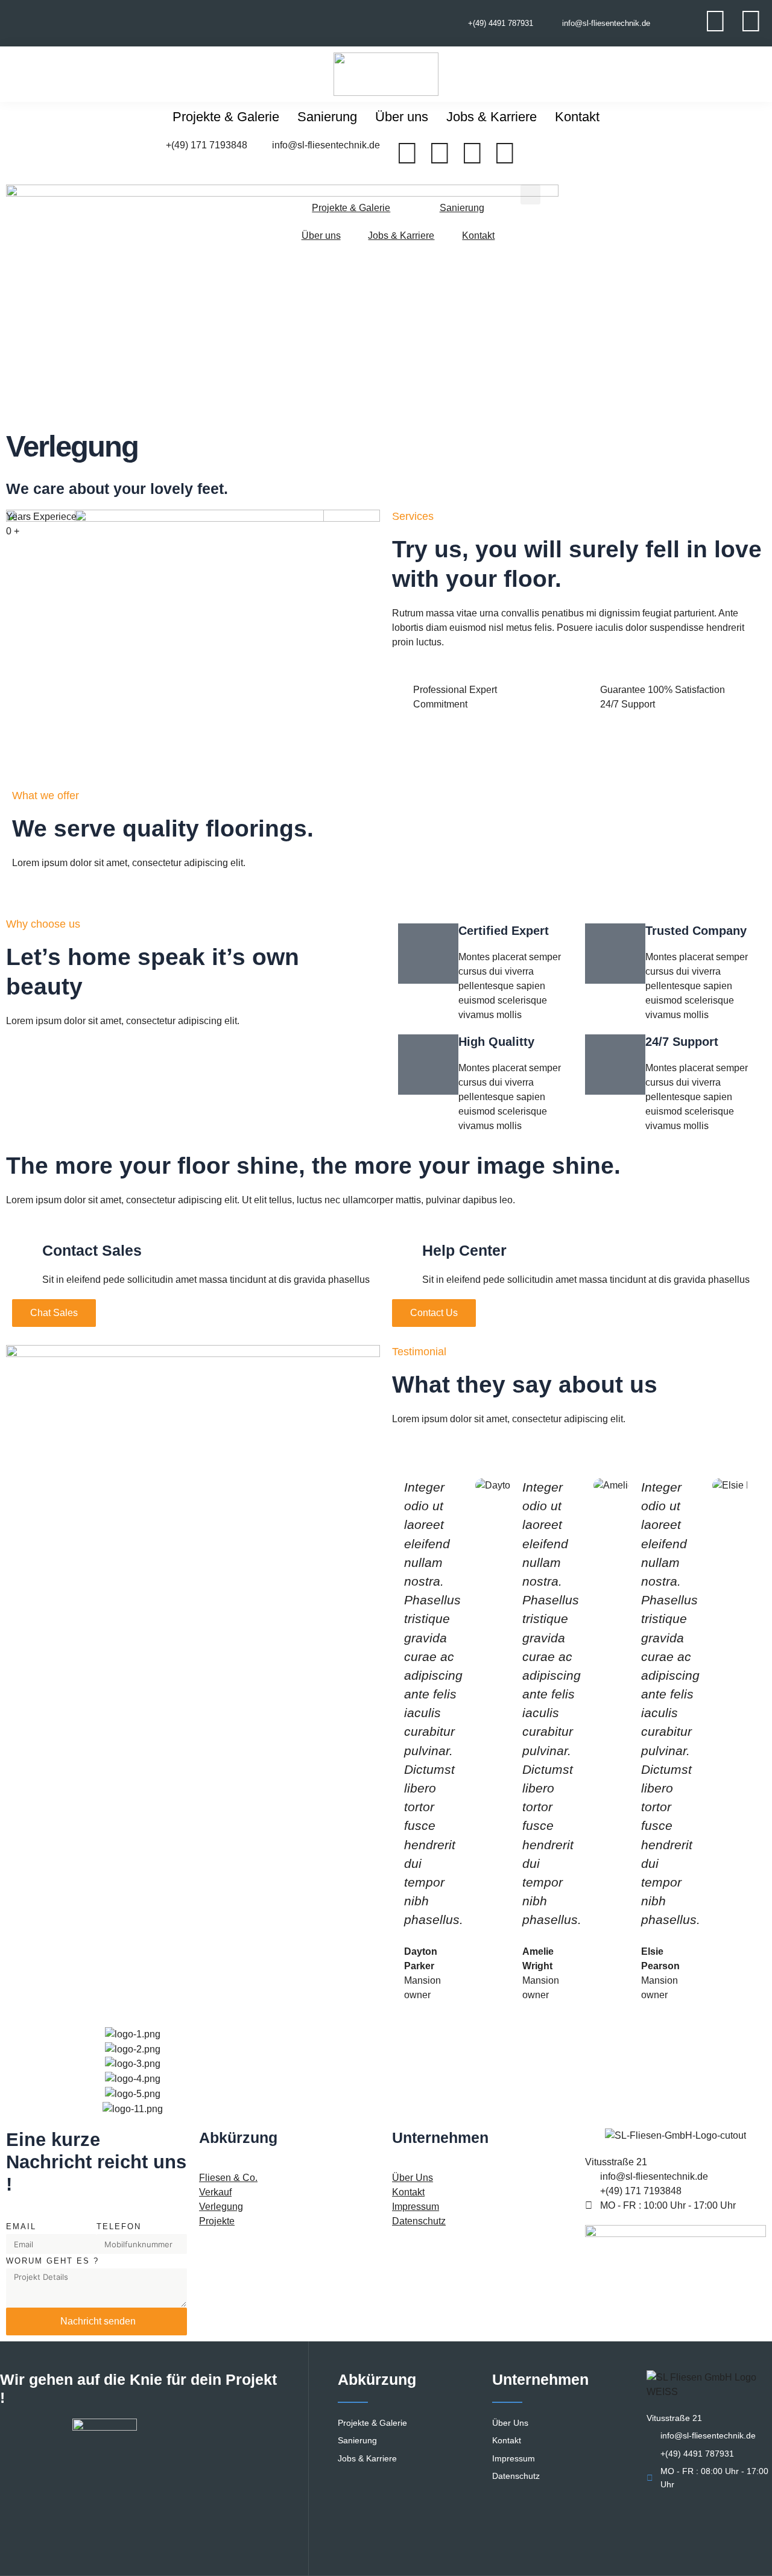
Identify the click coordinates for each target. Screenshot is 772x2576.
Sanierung (327, 117)
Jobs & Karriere (492, 117)
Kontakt (577, 117)
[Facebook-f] (715, 21)
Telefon (119, 2226)
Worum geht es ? (52, 2261)
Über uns (402, 117)
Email (21, 2226)
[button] (530, 195)
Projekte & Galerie (226, 117)
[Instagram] (751, 21)
